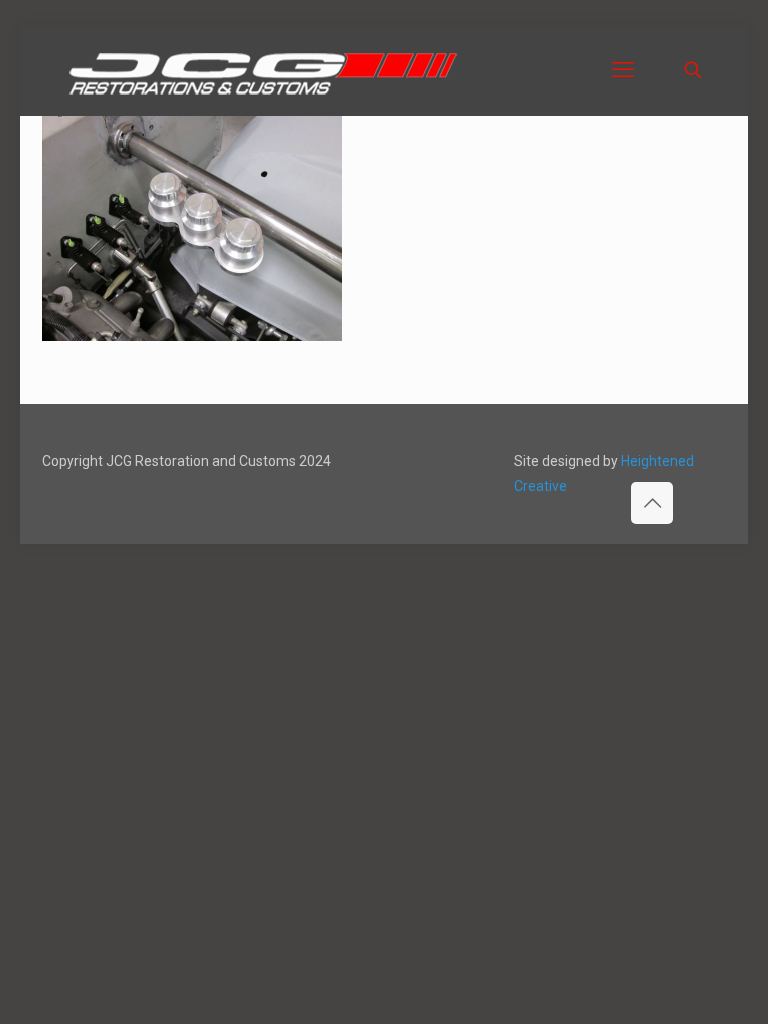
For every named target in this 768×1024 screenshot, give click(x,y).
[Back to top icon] (652, 503)
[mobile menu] (623, 70)
